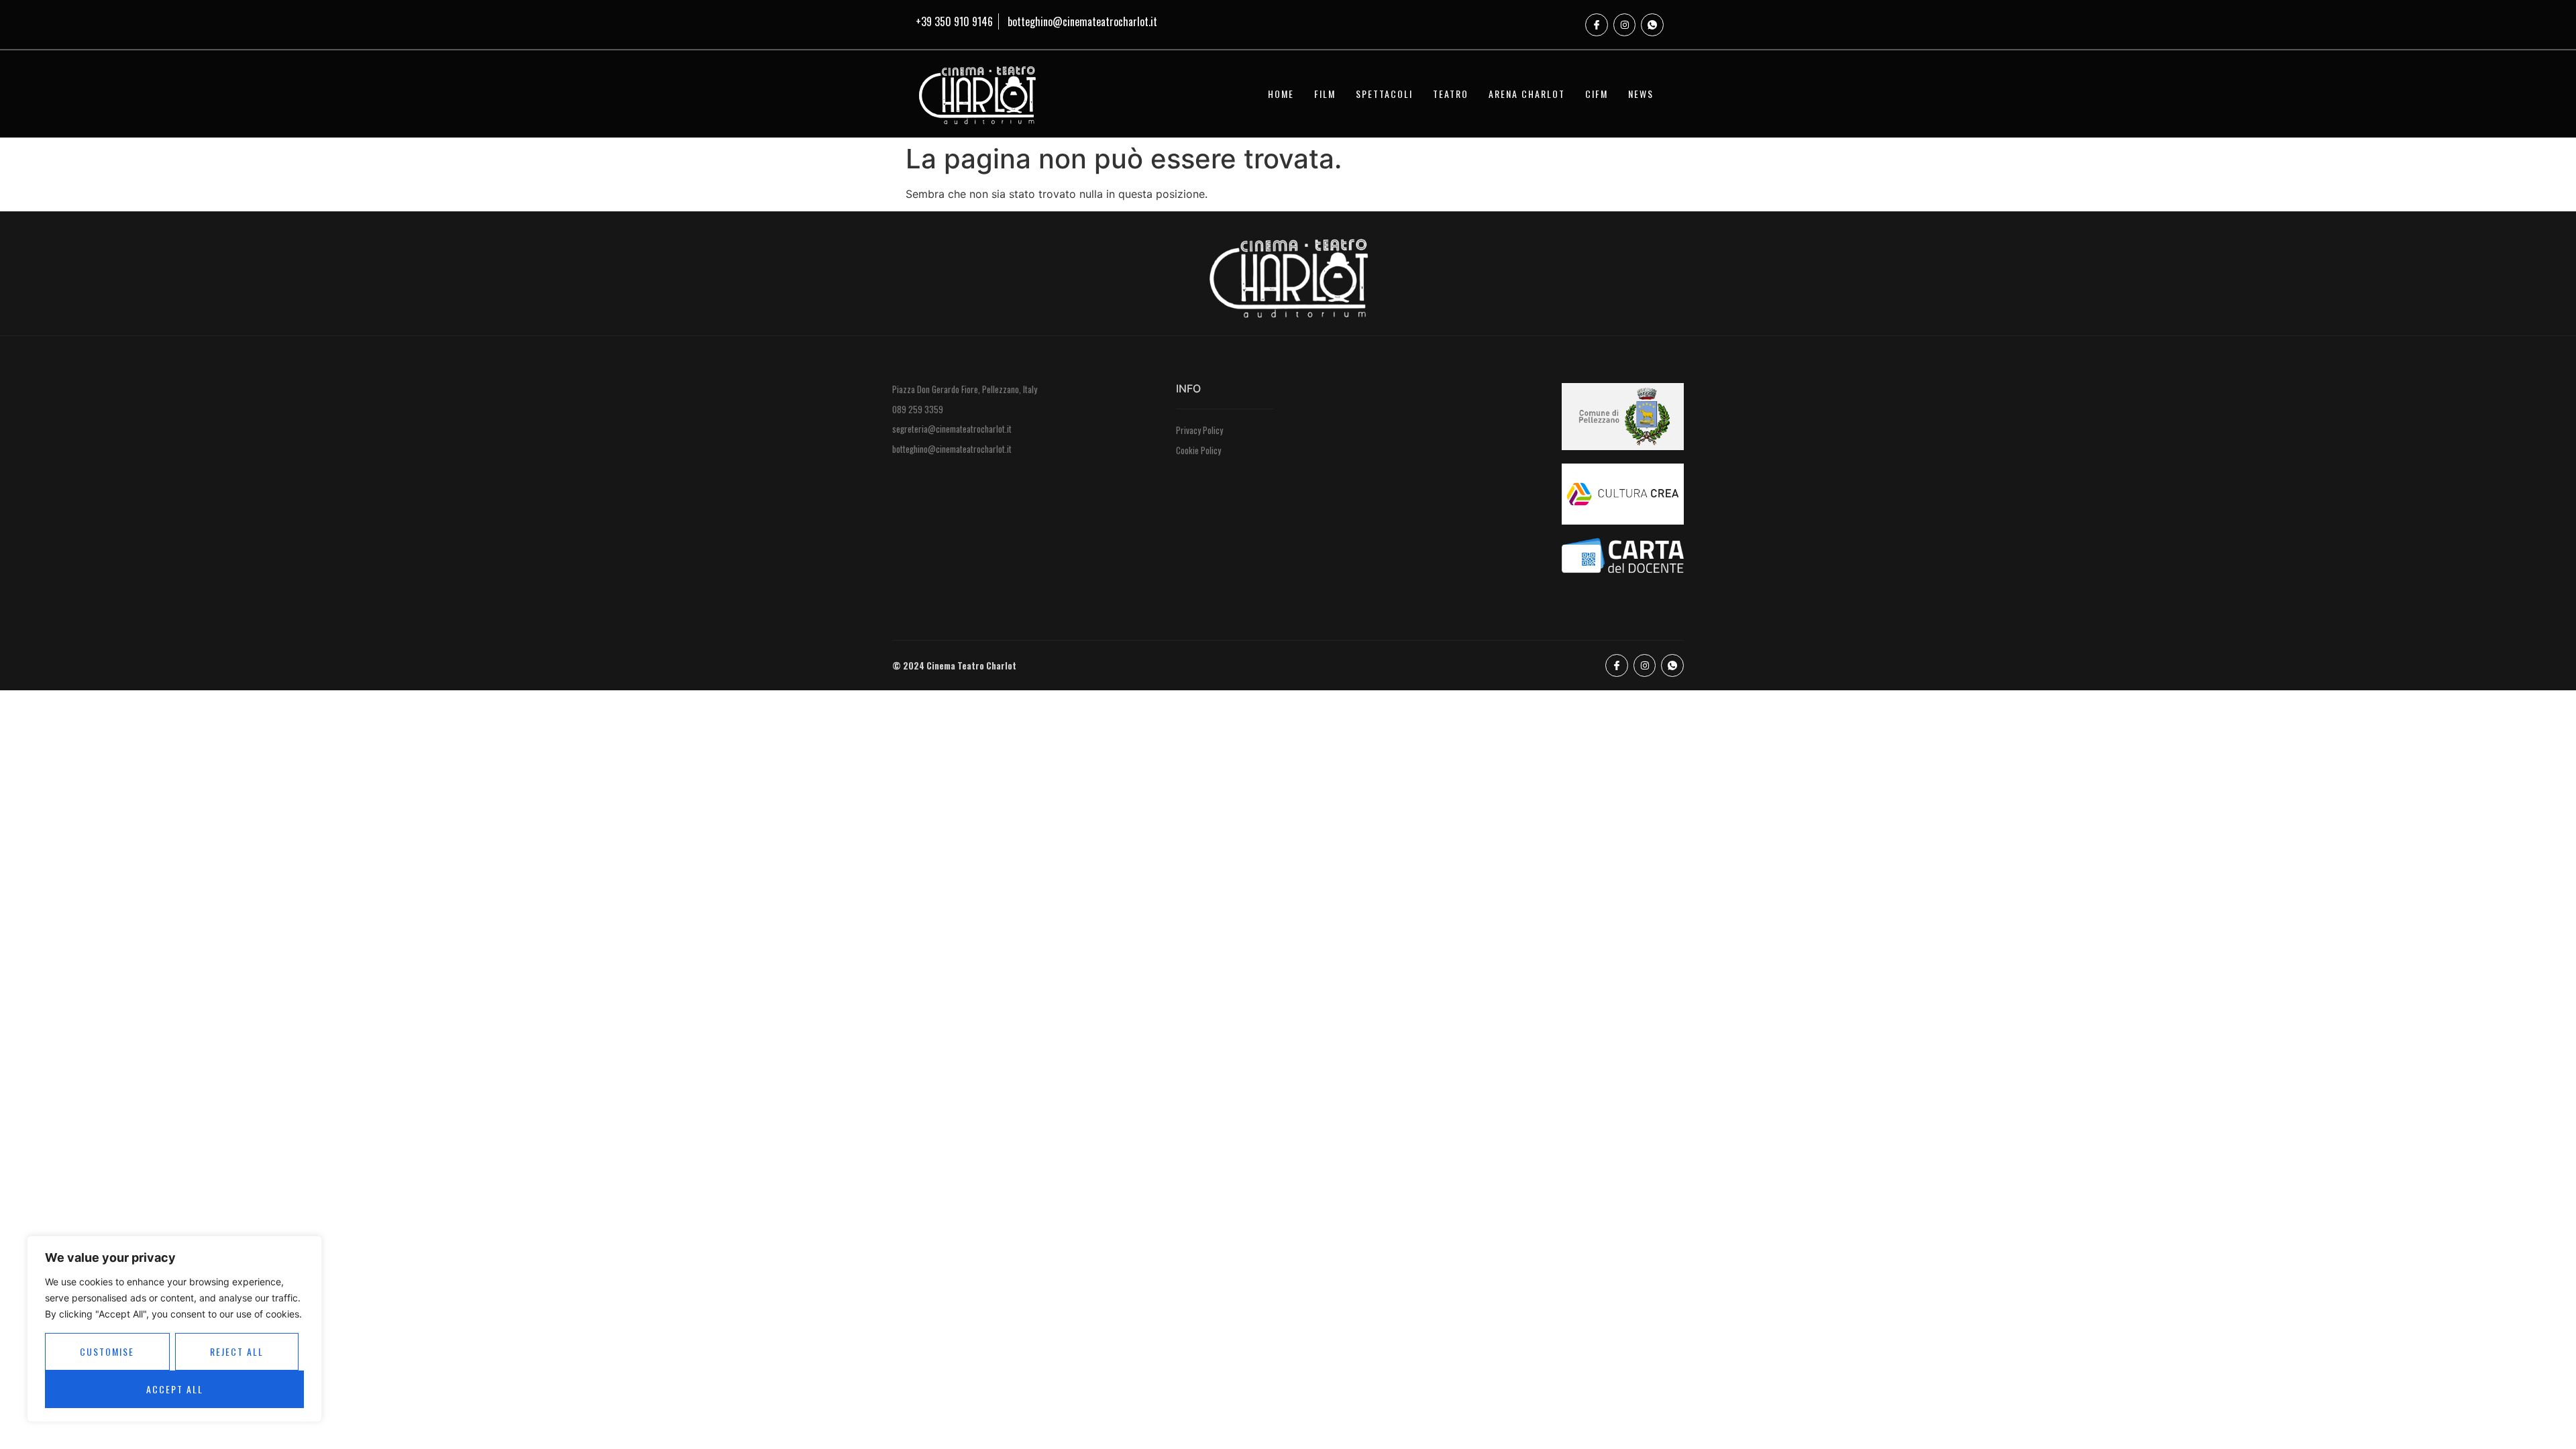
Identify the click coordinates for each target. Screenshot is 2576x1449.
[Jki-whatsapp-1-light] (1652, 25)
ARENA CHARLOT (1527, 94)
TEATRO (1451, 94)
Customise (107, 1351)
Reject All (237, 1351)
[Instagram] (1625, 25)
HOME (1281, 94)
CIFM (1597, 94)
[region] (174, 1329)
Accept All (175, 1389)
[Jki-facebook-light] (1597, 25)
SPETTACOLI (1384, 94)
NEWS (1641, 94)
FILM (1325, 94)
